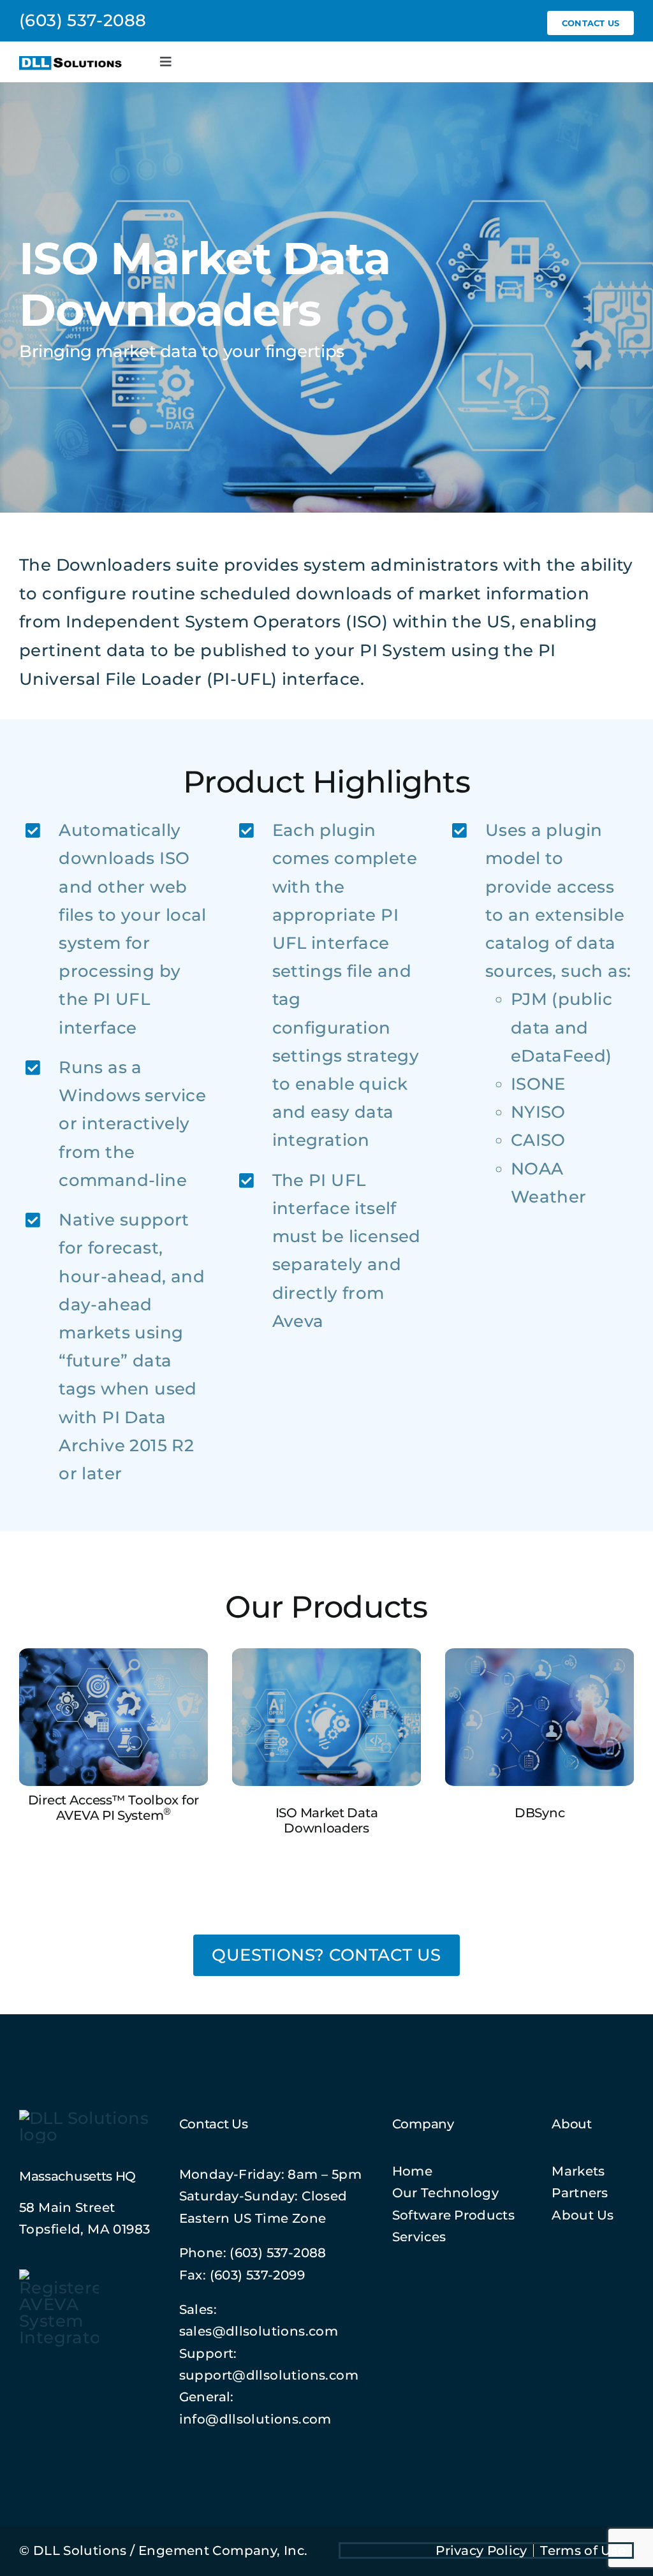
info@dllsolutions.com (255, 2419)
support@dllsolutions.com (269, 2375)
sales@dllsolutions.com (259, 2331)
